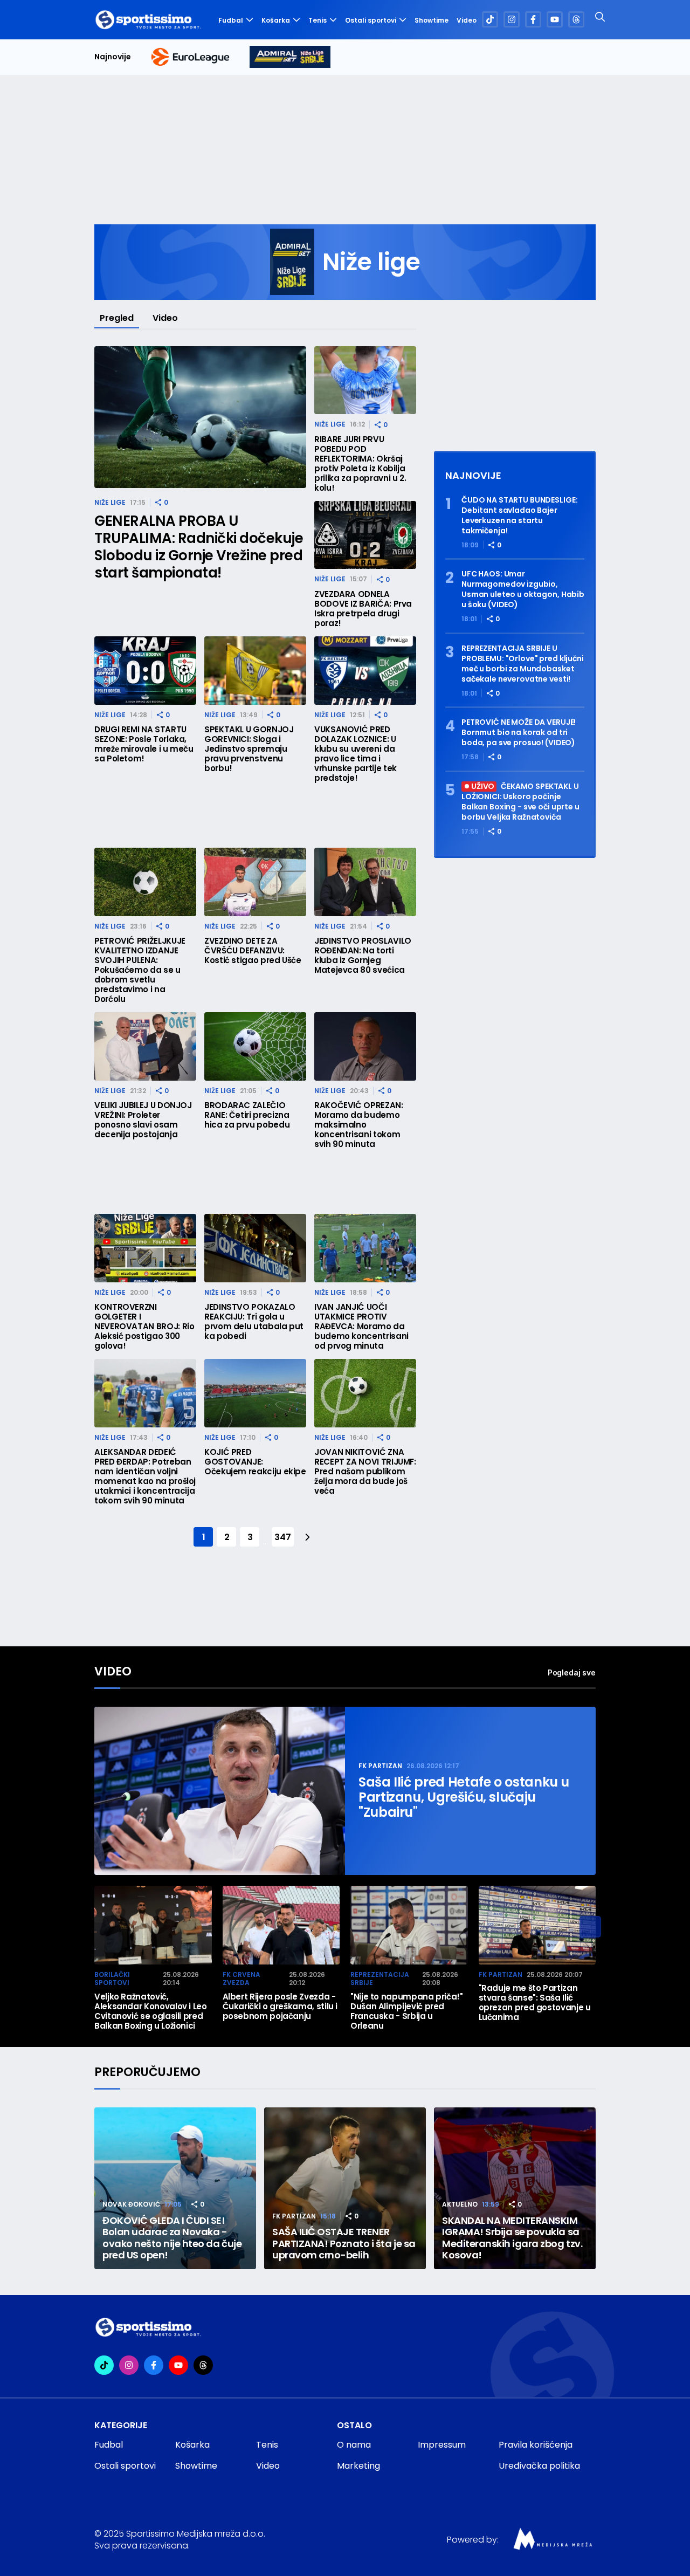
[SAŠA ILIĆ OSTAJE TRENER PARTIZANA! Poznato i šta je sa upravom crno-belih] (345, 2188)
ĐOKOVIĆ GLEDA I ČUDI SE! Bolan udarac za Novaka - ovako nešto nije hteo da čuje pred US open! (172, 2238)
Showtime (432, 20)
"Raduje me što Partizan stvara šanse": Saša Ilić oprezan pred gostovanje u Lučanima (535, 2003)
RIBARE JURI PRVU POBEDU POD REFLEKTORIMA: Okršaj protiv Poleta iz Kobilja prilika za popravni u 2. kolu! (360, 464)
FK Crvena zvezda (241, 1979)
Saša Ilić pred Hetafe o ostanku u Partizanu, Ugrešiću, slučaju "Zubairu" (464, 1797)
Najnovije (113, 57)
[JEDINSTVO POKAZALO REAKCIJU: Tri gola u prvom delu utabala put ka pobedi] (255, 1248)
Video (467, 20)
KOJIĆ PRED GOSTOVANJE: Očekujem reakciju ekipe (255, 1462)
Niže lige (110, 502)
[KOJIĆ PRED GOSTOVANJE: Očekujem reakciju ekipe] (255, 1393)
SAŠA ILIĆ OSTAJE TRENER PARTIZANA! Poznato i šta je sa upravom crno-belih (344, 2244)
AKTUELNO (460, 2204)
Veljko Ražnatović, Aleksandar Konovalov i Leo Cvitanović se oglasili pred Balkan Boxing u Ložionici (151, 2011)
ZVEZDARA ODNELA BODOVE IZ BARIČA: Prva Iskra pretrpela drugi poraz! (363, 609)
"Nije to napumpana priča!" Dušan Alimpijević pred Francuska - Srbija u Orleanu (407, 2011)
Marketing (358, 2466)
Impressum (442, 2445)
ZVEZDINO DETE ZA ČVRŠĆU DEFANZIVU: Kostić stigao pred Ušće (253, 951)
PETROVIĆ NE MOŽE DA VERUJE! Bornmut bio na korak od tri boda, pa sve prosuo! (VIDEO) (519, 733)
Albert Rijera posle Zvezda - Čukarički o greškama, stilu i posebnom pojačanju (280, 2007)
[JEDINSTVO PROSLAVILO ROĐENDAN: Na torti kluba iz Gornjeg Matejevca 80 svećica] (365, 882)
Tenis (318, 20)
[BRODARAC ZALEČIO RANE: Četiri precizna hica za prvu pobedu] (255, 1046)
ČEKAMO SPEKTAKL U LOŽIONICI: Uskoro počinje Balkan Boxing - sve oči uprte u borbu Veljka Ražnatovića (520, 802)
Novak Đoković (131, 2204)
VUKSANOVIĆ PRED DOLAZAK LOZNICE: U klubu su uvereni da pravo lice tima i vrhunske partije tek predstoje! (356, 754)
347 (282, 1537)
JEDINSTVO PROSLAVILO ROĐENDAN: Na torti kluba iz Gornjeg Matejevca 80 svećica (363, 956)
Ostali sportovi (371, 20)
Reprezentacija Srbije (380, 1979)
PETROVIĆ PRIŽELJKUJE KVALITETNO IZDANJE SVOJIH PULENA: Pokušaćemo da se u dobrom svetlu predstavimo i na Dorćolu (140, 970)
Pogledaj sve (572, 1672)
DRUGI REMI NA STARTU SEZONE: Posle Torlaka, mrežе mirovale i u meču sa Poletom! (144, 744)
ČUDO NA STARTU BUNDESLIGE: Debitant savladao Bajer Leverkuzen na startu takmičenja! (519, 516)
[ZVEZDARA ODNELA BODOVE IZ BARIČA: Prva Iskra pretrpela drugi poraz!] (365, 535)
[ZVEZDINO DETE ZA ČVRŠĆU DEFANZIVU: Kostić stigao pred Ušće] (255, 882)
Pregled (117, 318)
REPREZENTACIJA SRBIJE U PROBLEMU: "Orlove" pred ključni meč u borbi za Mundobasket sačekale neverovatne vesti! (523, 664)
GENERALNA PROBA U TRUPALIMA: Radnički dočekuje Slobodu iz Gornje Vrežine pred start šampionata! (199, 547)
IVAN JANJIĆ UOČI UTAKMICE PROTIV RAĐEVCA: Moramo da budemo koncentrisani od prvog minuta (361, 1327)
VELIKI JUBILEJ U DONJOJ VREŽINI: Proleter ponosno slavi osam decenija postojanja (143, 1120)
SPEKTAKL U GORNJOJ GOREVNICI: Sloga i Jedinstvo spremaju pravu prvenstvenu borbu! (249, 749)
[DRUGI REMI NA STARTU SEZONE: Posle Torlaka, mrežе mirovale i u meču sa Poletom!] (145, 671)
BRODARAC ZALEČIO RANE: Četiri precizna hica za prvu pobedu (247, 1115)
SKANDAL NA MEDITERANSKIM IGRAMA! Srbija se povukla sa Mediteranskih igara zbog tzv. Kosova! (512, 2238)
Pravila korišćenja (536, 2445)
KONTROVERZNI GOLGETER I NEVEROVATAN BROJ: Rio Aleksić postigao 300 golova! (144, 1327)
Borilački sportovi (112, 1979)
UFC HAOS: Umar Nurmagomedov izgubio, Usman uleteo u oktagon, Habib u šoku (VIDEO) (523, 589)
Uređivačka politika (539, 2466)
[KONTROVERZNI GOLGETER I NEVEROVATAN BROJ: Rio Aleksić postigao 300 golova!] (145, 1248)
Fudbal (231, 20)
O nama (354, 2445)
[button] (590, 1927)
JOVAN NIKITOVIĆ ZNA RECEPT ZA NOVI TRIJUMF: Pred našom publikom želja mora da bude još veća (365, 1472)
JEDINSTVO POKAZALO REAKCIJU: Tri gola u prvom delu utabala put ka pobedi (254, 1322)
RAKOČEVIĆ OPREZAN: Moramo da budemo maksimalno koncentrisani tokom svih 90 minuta (359, 1125)
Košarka (276, 20)
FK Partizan (380, 1766)
